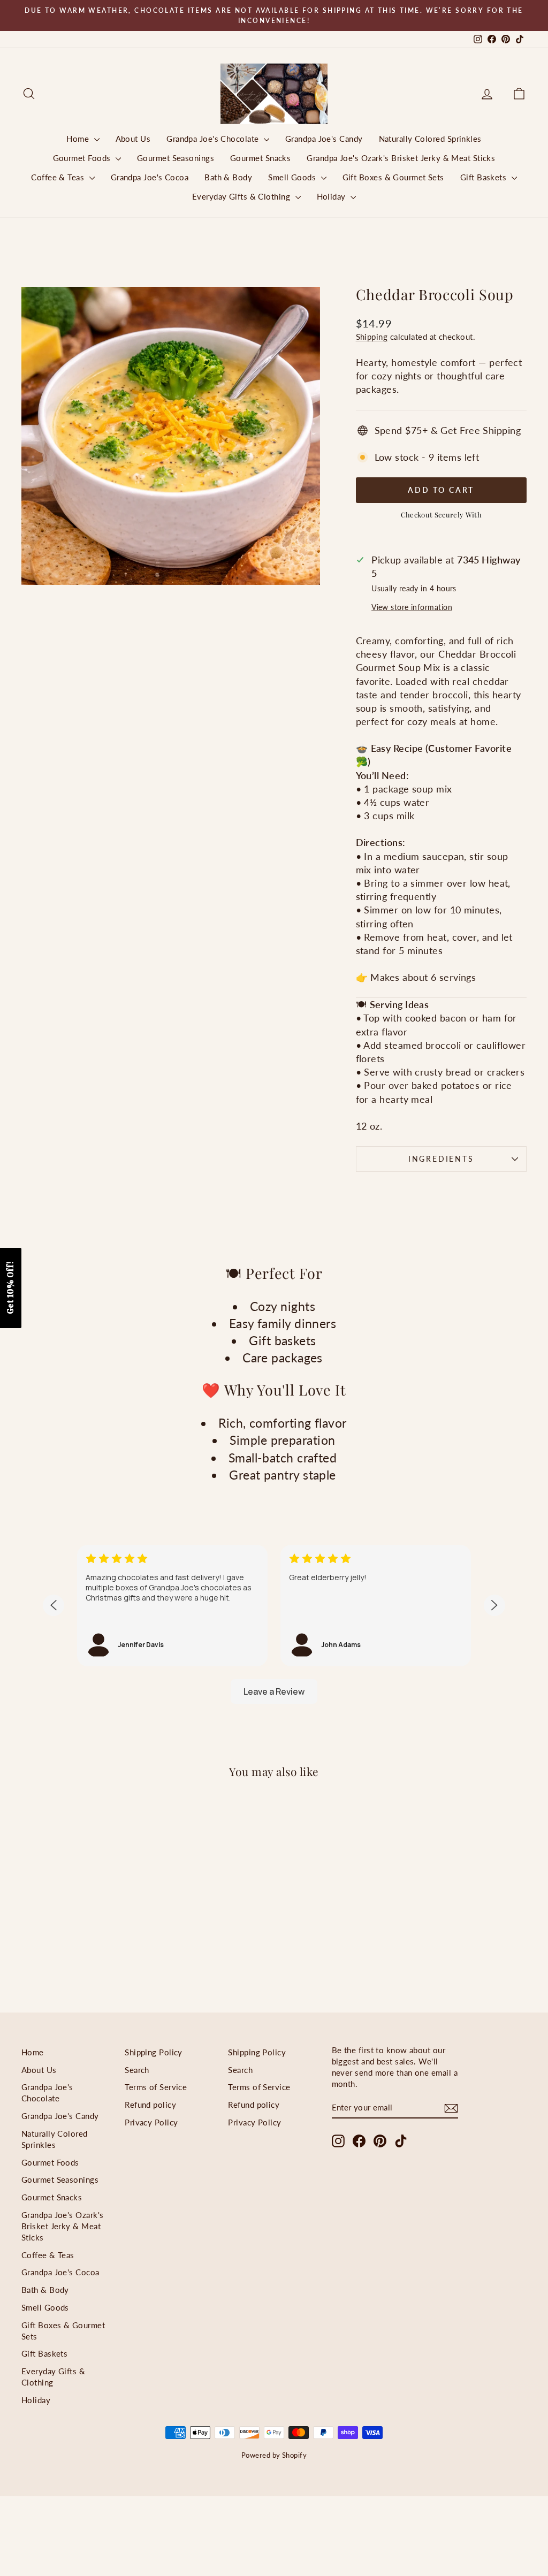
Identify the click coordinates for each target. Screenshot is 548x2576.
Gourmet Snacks (260, 158)
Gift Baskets (485, 177)
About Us (133, 139)
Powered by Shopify (274, 2455)
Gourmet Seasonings (176, 158)
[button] (11, 1288)
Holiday (333, 196)
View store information (412, 607)
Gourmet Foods (83, 158)
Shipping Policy (154, 2052)
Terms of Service (156, 2087)
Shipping (372, 337)
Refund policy (150, 2105)
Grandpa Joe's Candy (324, 139)
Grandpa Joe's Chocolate (214, 139)
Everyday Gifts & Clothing (242, 196)
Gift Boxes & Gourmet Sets (393, 177)
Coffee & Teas (59, 177)
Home (79, 139)
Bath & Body (228, 177)
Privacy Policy (151, 2122)
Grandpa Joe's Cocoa (150, 177)
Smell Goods (293, 177)
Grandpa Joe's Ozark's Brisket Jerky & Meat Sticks (401, 158)
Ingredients (441, 1159)
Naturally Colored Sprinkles (430, 139)
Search (137, 2070)
